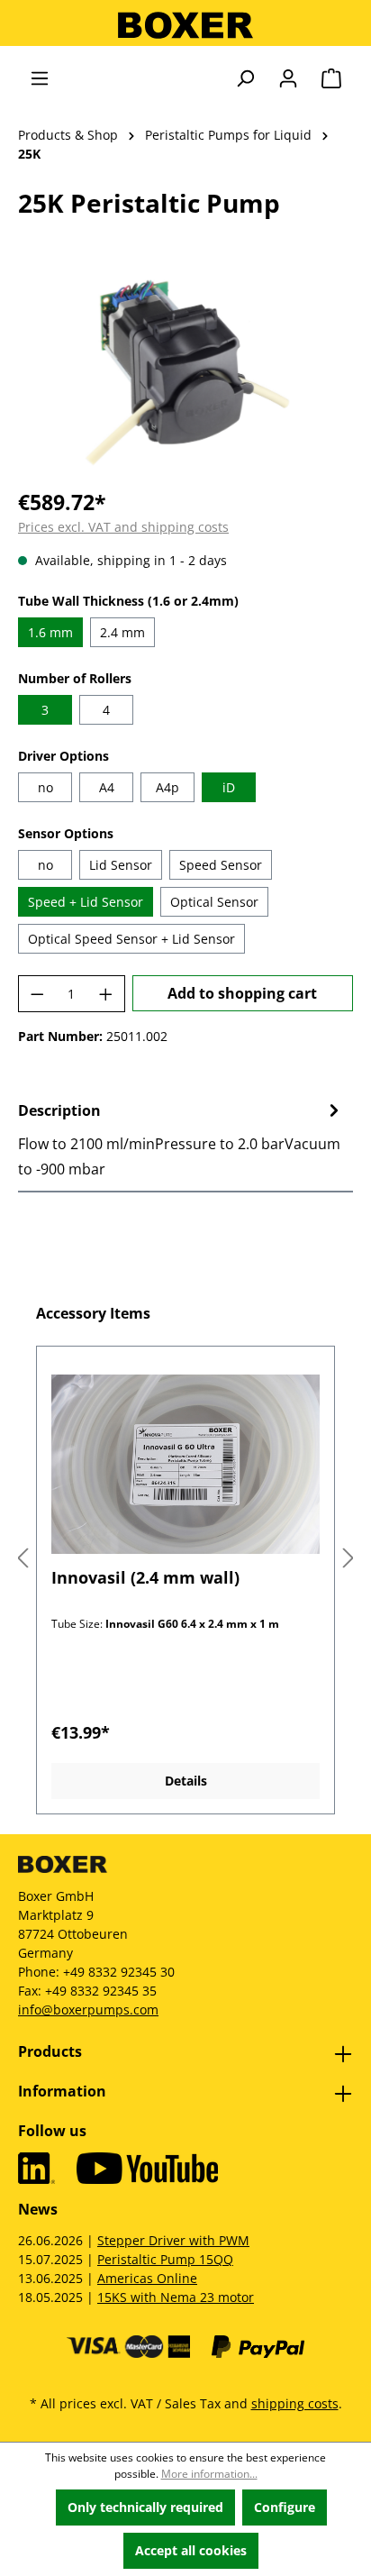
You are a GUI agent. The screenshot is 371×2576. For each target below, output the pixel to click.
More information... (209, 2474)
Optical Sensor (214, 902)
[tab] (181, 1139)
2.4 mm (122, 632)
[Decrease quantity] (37, 994)
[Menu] (40, 78)
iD (229, 787)
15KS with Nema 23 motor (176, 2297)
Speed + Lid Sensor (86, 902)
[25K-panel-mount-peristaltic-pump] (185, 371)
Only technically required (145, 2507)
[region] (185, 371)
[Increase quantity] (106, 994)
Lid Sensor (121, 865)
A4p (167, 787)
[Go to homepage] (185, 25)
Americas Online (147, 2278)
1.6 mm (50, 632)
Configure (285, 2507)
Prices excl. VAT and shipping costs (123, 527)
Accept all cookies (191, 2550)
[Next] (348, 1559)
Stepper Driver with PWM (173, 2240)
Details (186, 1781)
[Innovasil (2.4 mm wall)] (185, 1464)
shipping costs (295, 2403)
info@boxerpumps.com (88, 2010)
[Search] (245, 78)
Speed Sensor (221, 865)
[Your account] (288, 78)
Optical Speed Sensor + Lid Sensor (131, 939)
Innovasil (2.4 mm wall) (145, 1578)
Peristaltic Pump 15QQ (165, 2259)
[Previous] (23, 1559)
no (45, 787)
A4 (107, 787)
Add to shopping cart (242, 993)
